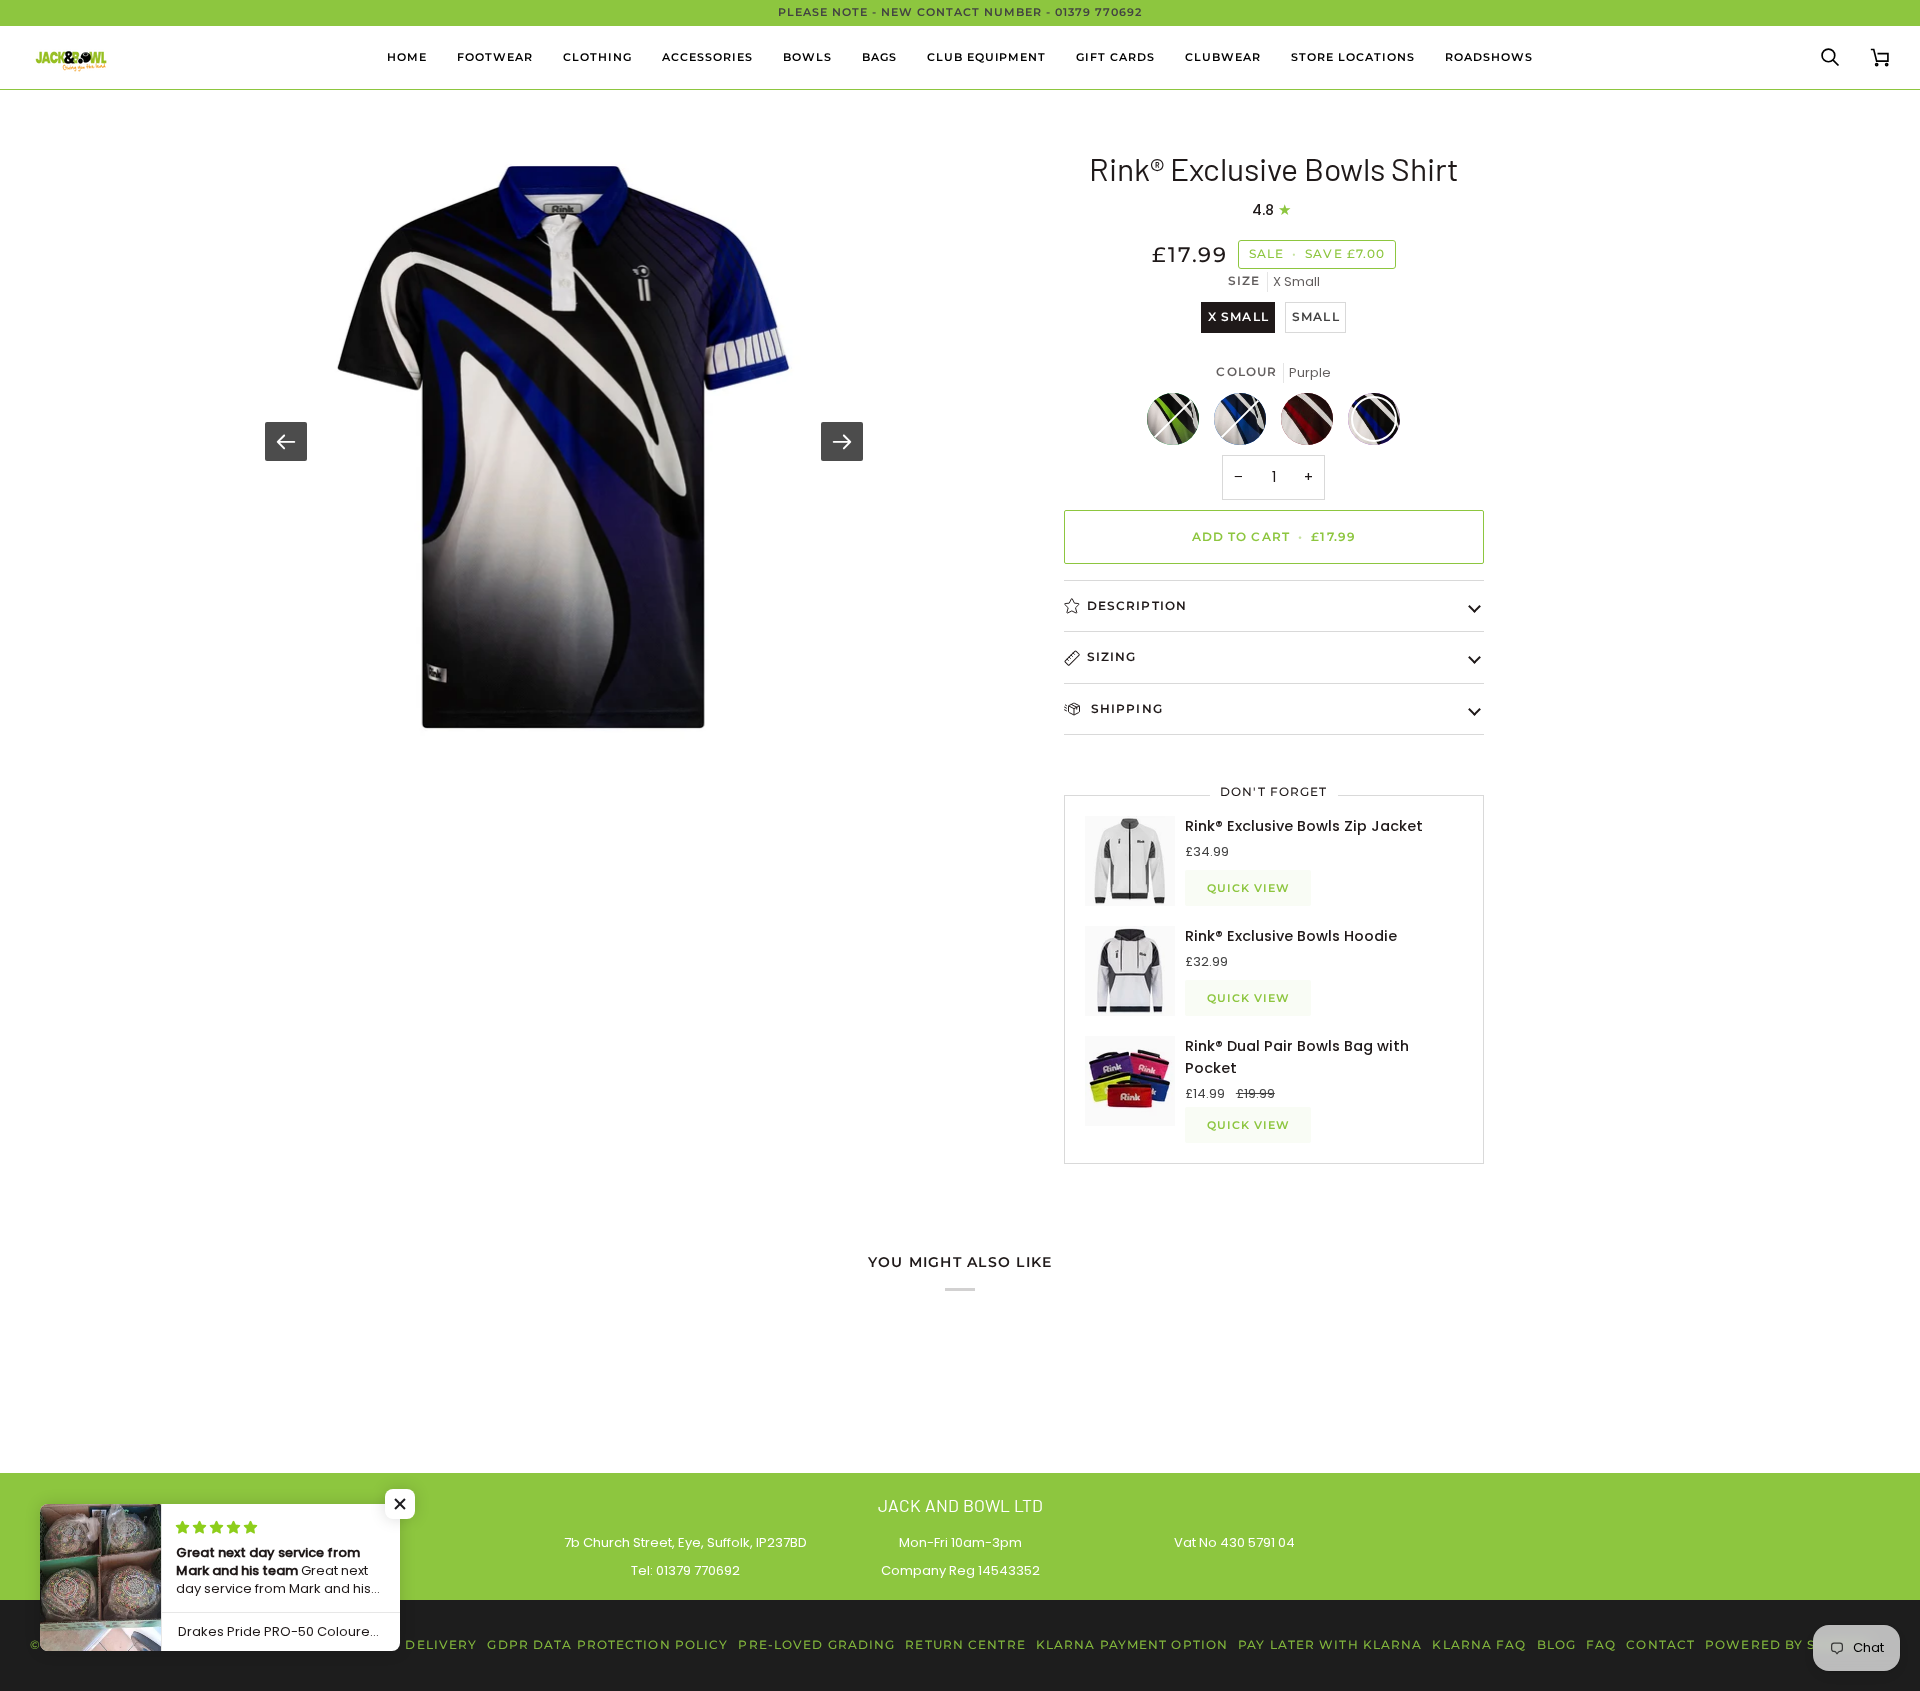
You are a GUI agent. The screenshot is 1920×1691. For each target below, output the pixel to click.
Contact (1660, 1644)
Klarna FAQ (1479, 1644)
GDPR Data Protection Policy (607, 1644)
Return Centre (965, 1644)
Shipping (1125, 708)
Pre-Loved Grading (816, 1644)
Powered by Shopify (1788, 1644)
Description (1137, 605)
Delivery (441, 1644)
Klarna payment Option (1132, 1644)
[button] (495, 57)
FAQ (1601, 1644)
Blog (1556, 1644)
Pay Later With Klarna (1330, 1644)
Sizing (1112, 656)
